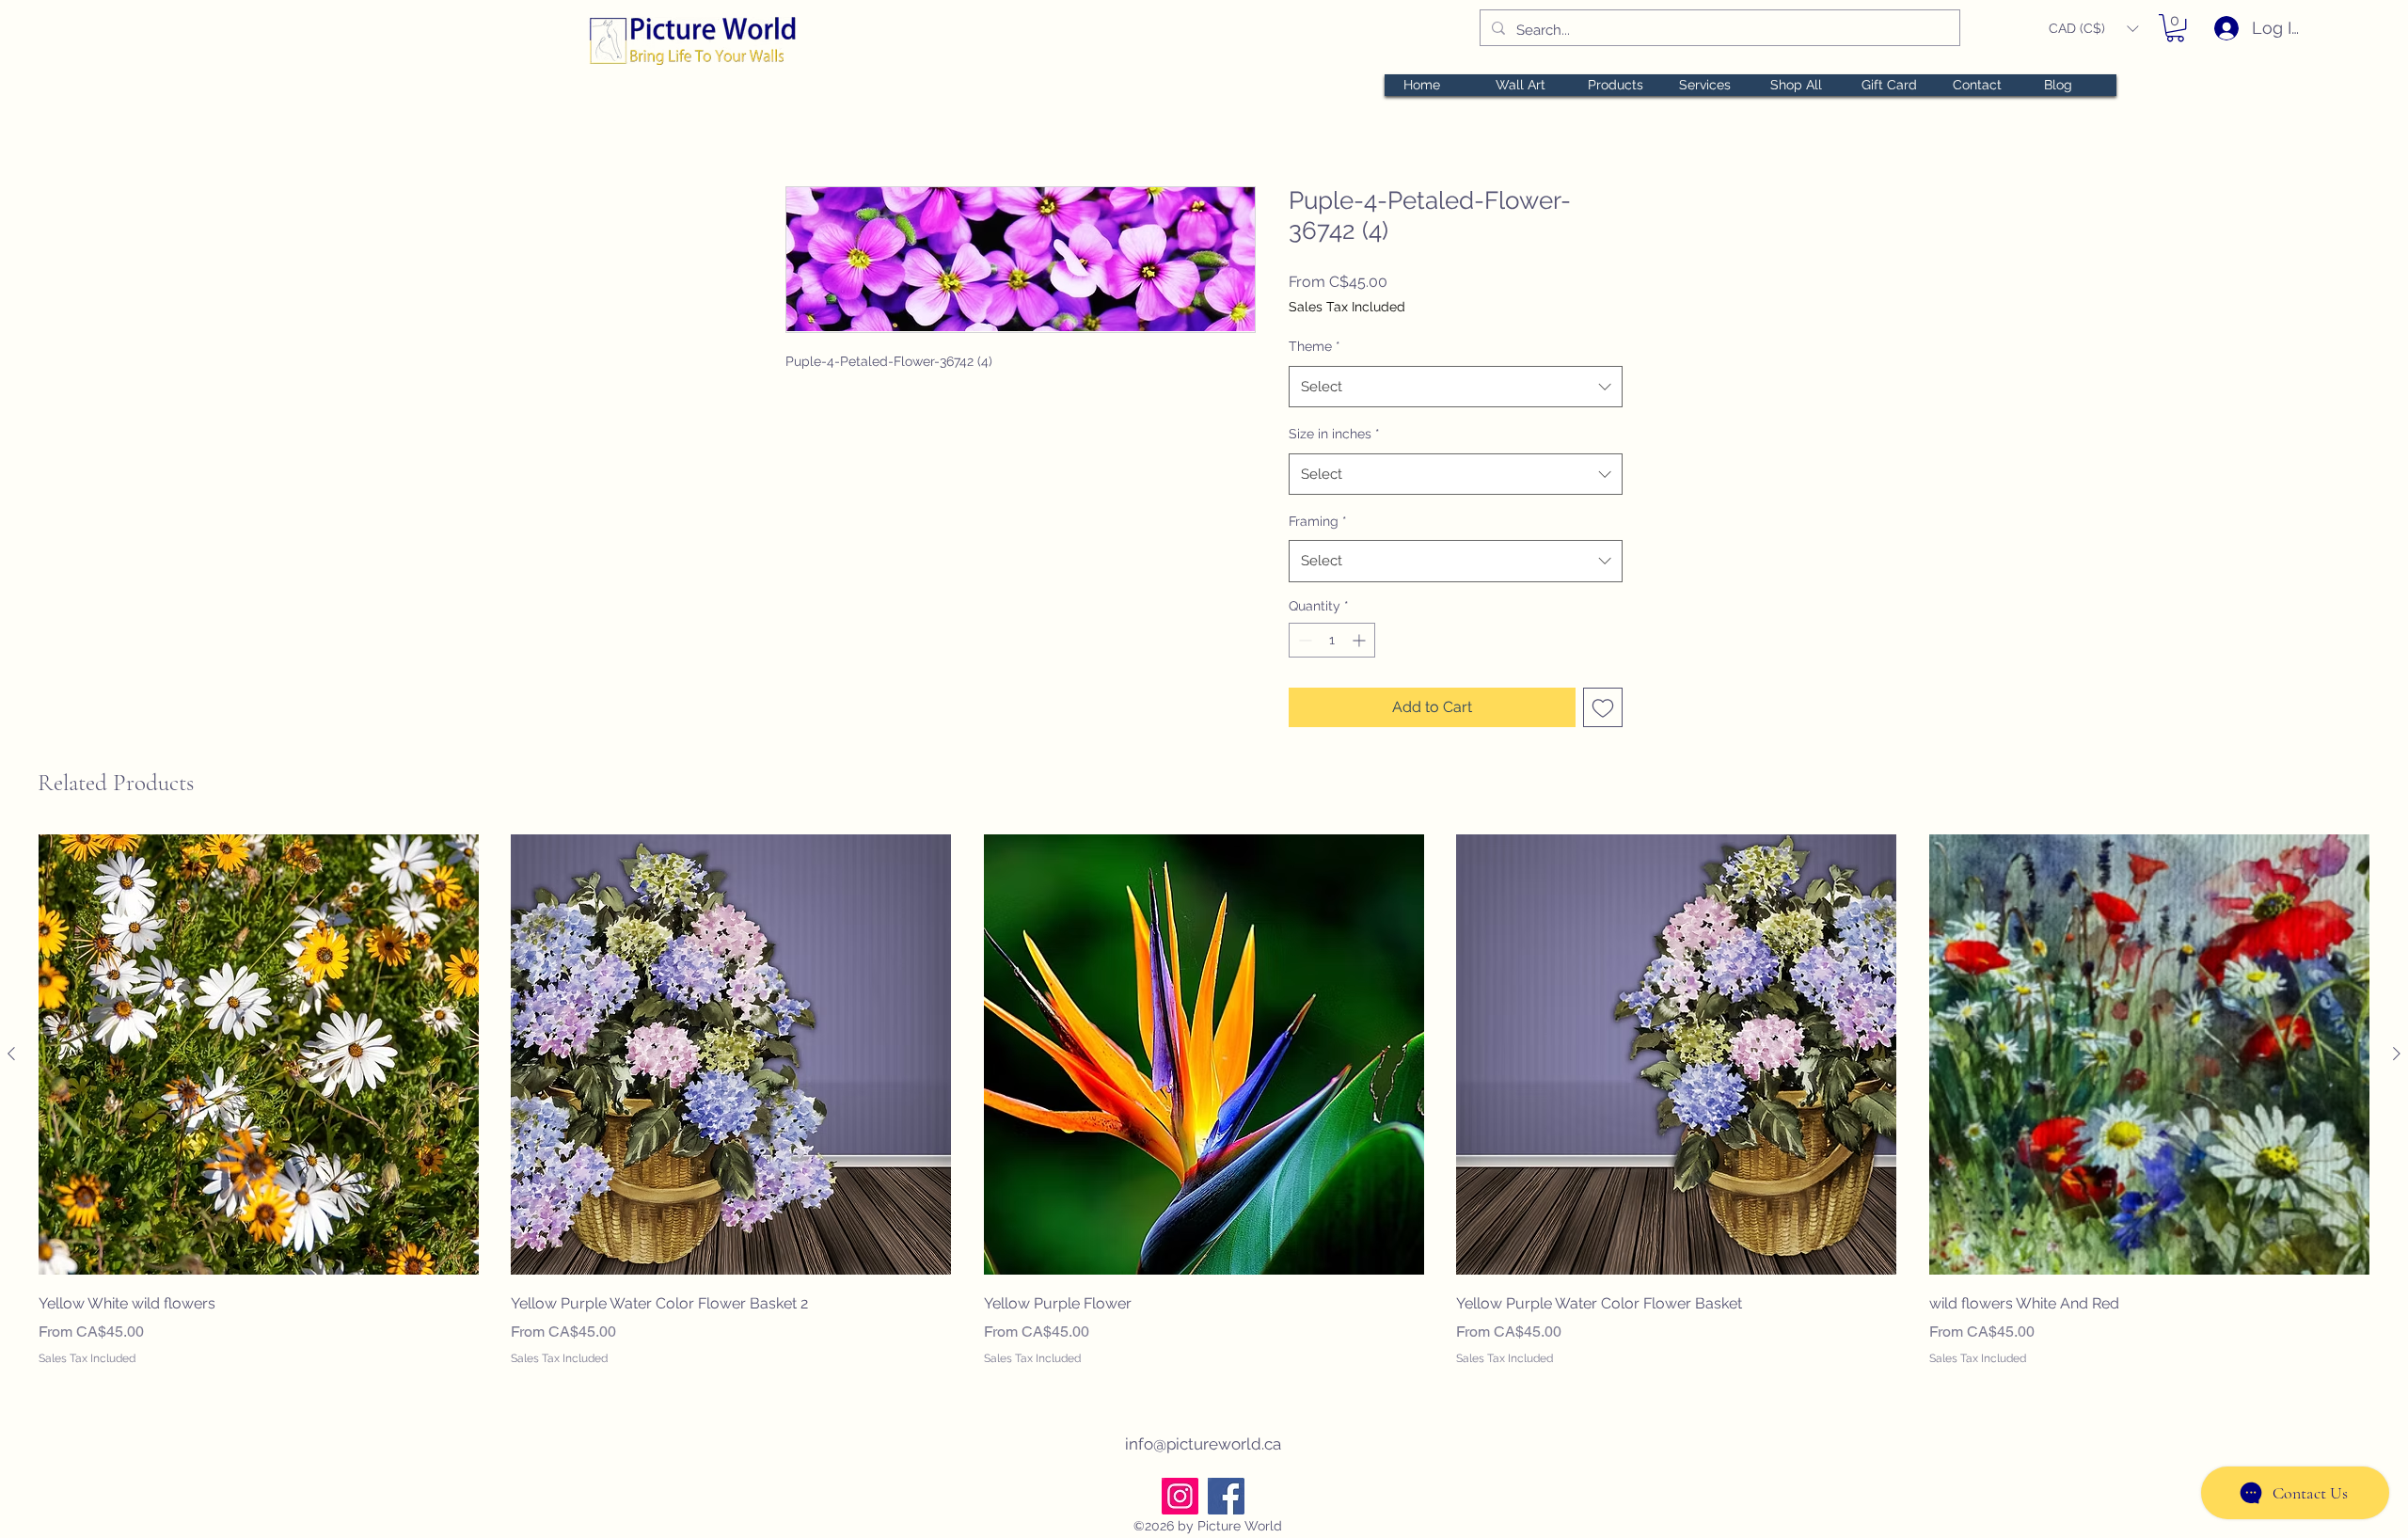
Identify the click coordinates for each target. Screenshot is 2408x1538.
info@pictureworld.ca (1203, 1444)
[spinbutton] (1332, 640)
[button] (2093, 29)
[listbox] (2093, 29)
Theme (1315, 346)
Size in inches (1334, 434)
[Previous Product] (11, 1054)
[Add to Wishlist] (1603, 707)
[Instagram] (1180, 1496)
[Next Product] (2397, 1054)
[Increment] (1361, 640)
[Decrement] (1303, 640)
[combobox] (1456, 387)
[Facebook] (1226, 1496)
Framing (1318, 521)
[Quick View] (259, 1054)
